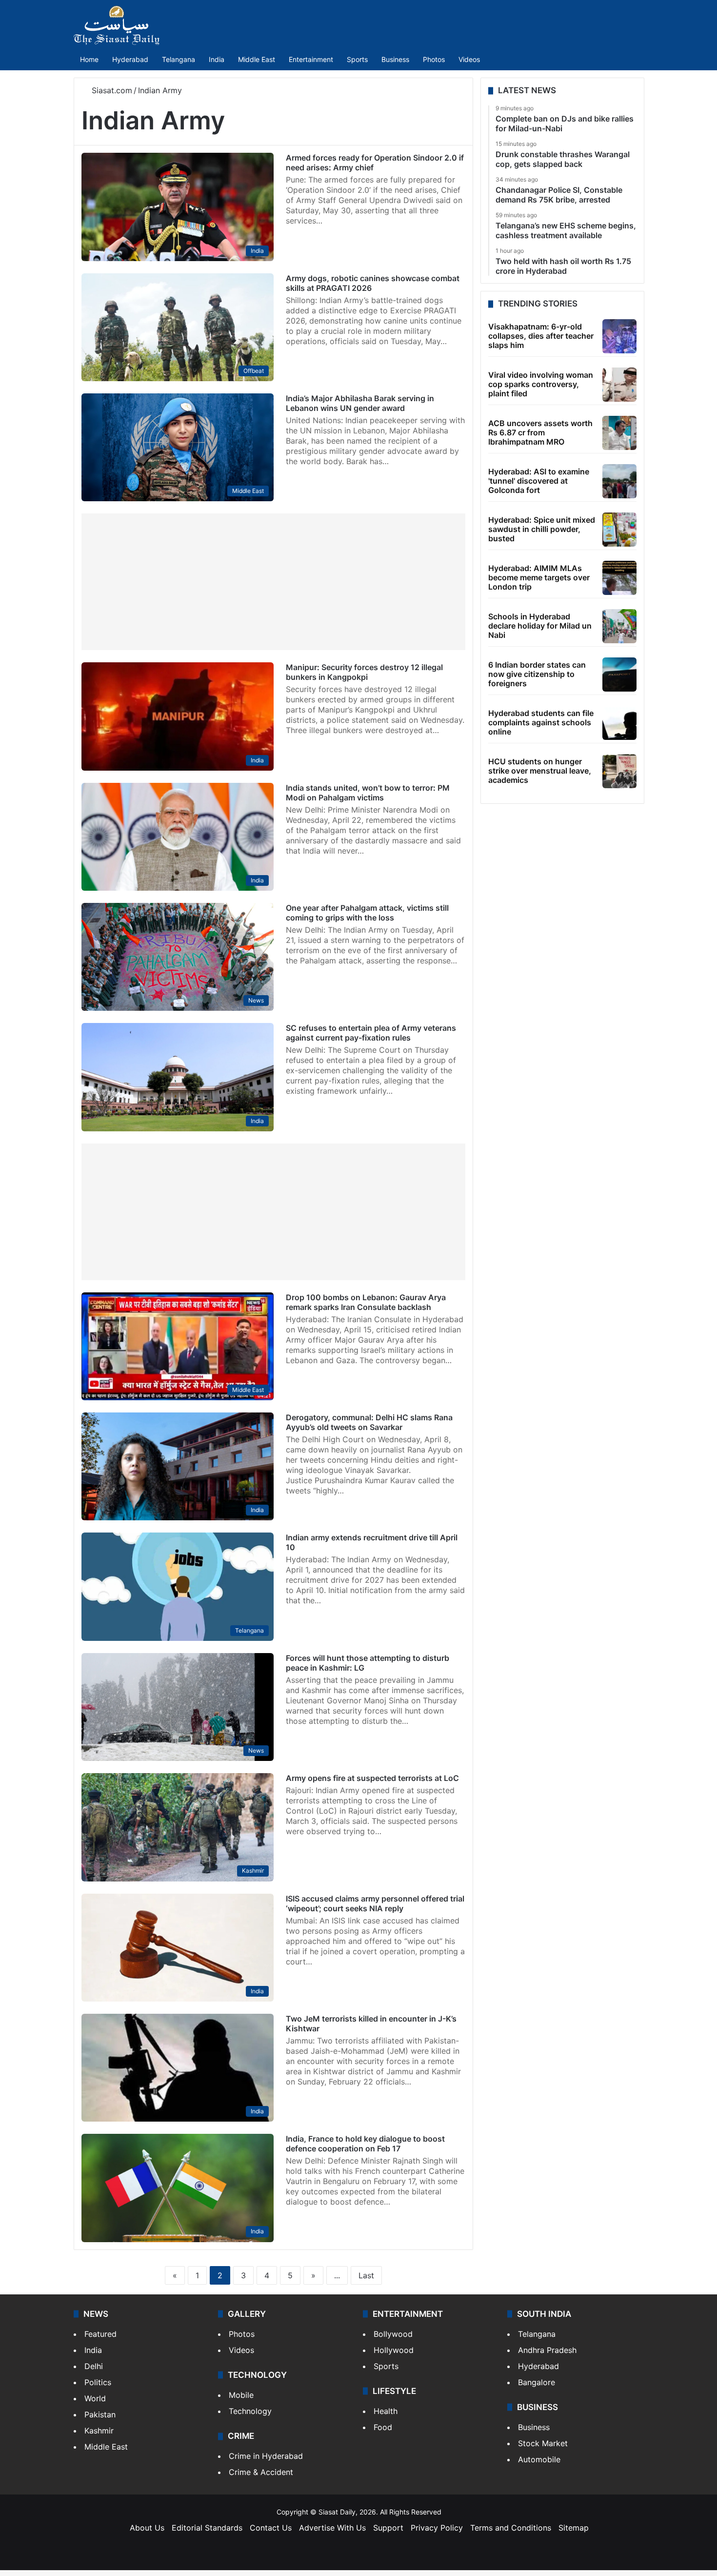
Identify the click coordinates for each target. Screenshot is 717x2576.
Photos (434, 59)
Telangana (179, 59)
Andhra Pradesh (547, 2350)
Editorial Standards (207, 2528)
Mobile (241, 2395)
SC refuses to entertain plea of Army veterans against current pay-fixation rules (371, 1033)
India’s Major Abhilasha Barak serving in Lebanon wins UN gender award (360, 403)
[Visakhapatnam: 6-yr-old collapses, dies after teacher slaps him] (619, 336)
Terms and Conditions (511, 2528)
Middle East (257, 59)
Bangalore (537, 2382)
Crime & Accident (261, 2472)
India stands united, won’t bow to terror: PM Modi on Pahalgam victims (368, 793)
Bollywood (393, 2334)
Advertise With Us (332, 2528)
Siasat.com (111, 90)
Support (388, 2528)
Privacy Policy (437, 2528)
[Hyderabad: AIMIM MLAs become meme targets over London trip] (619, 578)
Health (386, 2411)
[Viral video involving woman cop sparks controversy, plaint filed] (619, 385)
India (217, 59)
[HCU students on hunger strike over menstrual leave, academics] (619, 771)
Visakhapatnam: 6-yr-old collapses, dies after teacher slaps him (541, 336)
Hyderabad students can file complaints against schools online (541, 722)
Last (366, 2275)
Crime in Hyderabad (266, 2456)
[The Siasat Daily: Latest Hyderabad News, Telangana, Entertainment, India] (117, 25)
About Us (147, 2528)
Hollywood (394, 2350)
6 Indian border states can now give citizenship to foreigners (537, 674)
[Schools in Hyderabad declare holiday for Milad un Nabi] (619, 626)
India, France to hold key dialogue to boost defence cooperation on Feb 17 (365, 2144)
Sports (357, 59)
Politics (98, 2382)
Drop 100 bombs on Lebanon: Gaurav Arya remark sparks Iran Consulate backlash (366, 1302)
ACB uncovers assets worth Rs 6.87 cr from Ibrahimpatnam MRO (540, 432)
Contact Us (271, 2528)
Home (89, 59)
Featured (100, 2334)
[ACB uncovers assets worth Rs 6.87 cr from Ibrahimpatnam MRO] (619, 433)
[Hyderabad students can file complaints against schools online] (619, 723)
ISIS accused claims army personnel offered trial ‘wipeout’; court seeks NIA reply (375, 1903)
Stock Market (543, 2443)
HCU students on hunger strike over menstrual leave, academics (540, 771)
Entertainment (311, 59)
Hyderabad (130, 59)
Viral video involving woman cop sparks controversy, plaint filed (541, 384)
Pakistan (100, 2414)
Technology (250, 2411)
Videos (469, 59)
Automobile (539, 2459)
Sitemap (574, 2528)
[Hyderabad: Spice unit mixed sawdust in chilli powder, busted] (619, 530)
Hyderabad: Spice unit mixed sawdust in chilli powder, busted (542, 529)
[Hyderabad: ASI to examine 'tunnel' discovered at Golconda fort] (619, 481)
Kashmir (99, 2431)
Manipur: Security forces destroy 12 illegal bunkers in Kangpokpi (364, 672)
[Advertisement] (273, 582)
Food (383, 2427)
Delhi (94, 2366)
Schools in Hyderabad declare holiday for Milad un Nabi (540, 626)
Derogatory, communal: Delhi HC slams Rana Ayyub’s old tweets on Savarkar (369, 1422)
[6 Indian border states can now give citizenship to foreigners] (619, 675)
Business (395, 59)
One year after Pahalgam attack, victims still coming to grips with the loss (367, 913)
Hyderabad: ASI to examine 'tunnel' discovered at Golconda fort (539, 481)
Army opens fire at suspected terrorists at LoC (372, 1778)
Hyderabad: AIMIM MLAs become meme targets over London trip (539, 577)
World (95, 2398)
